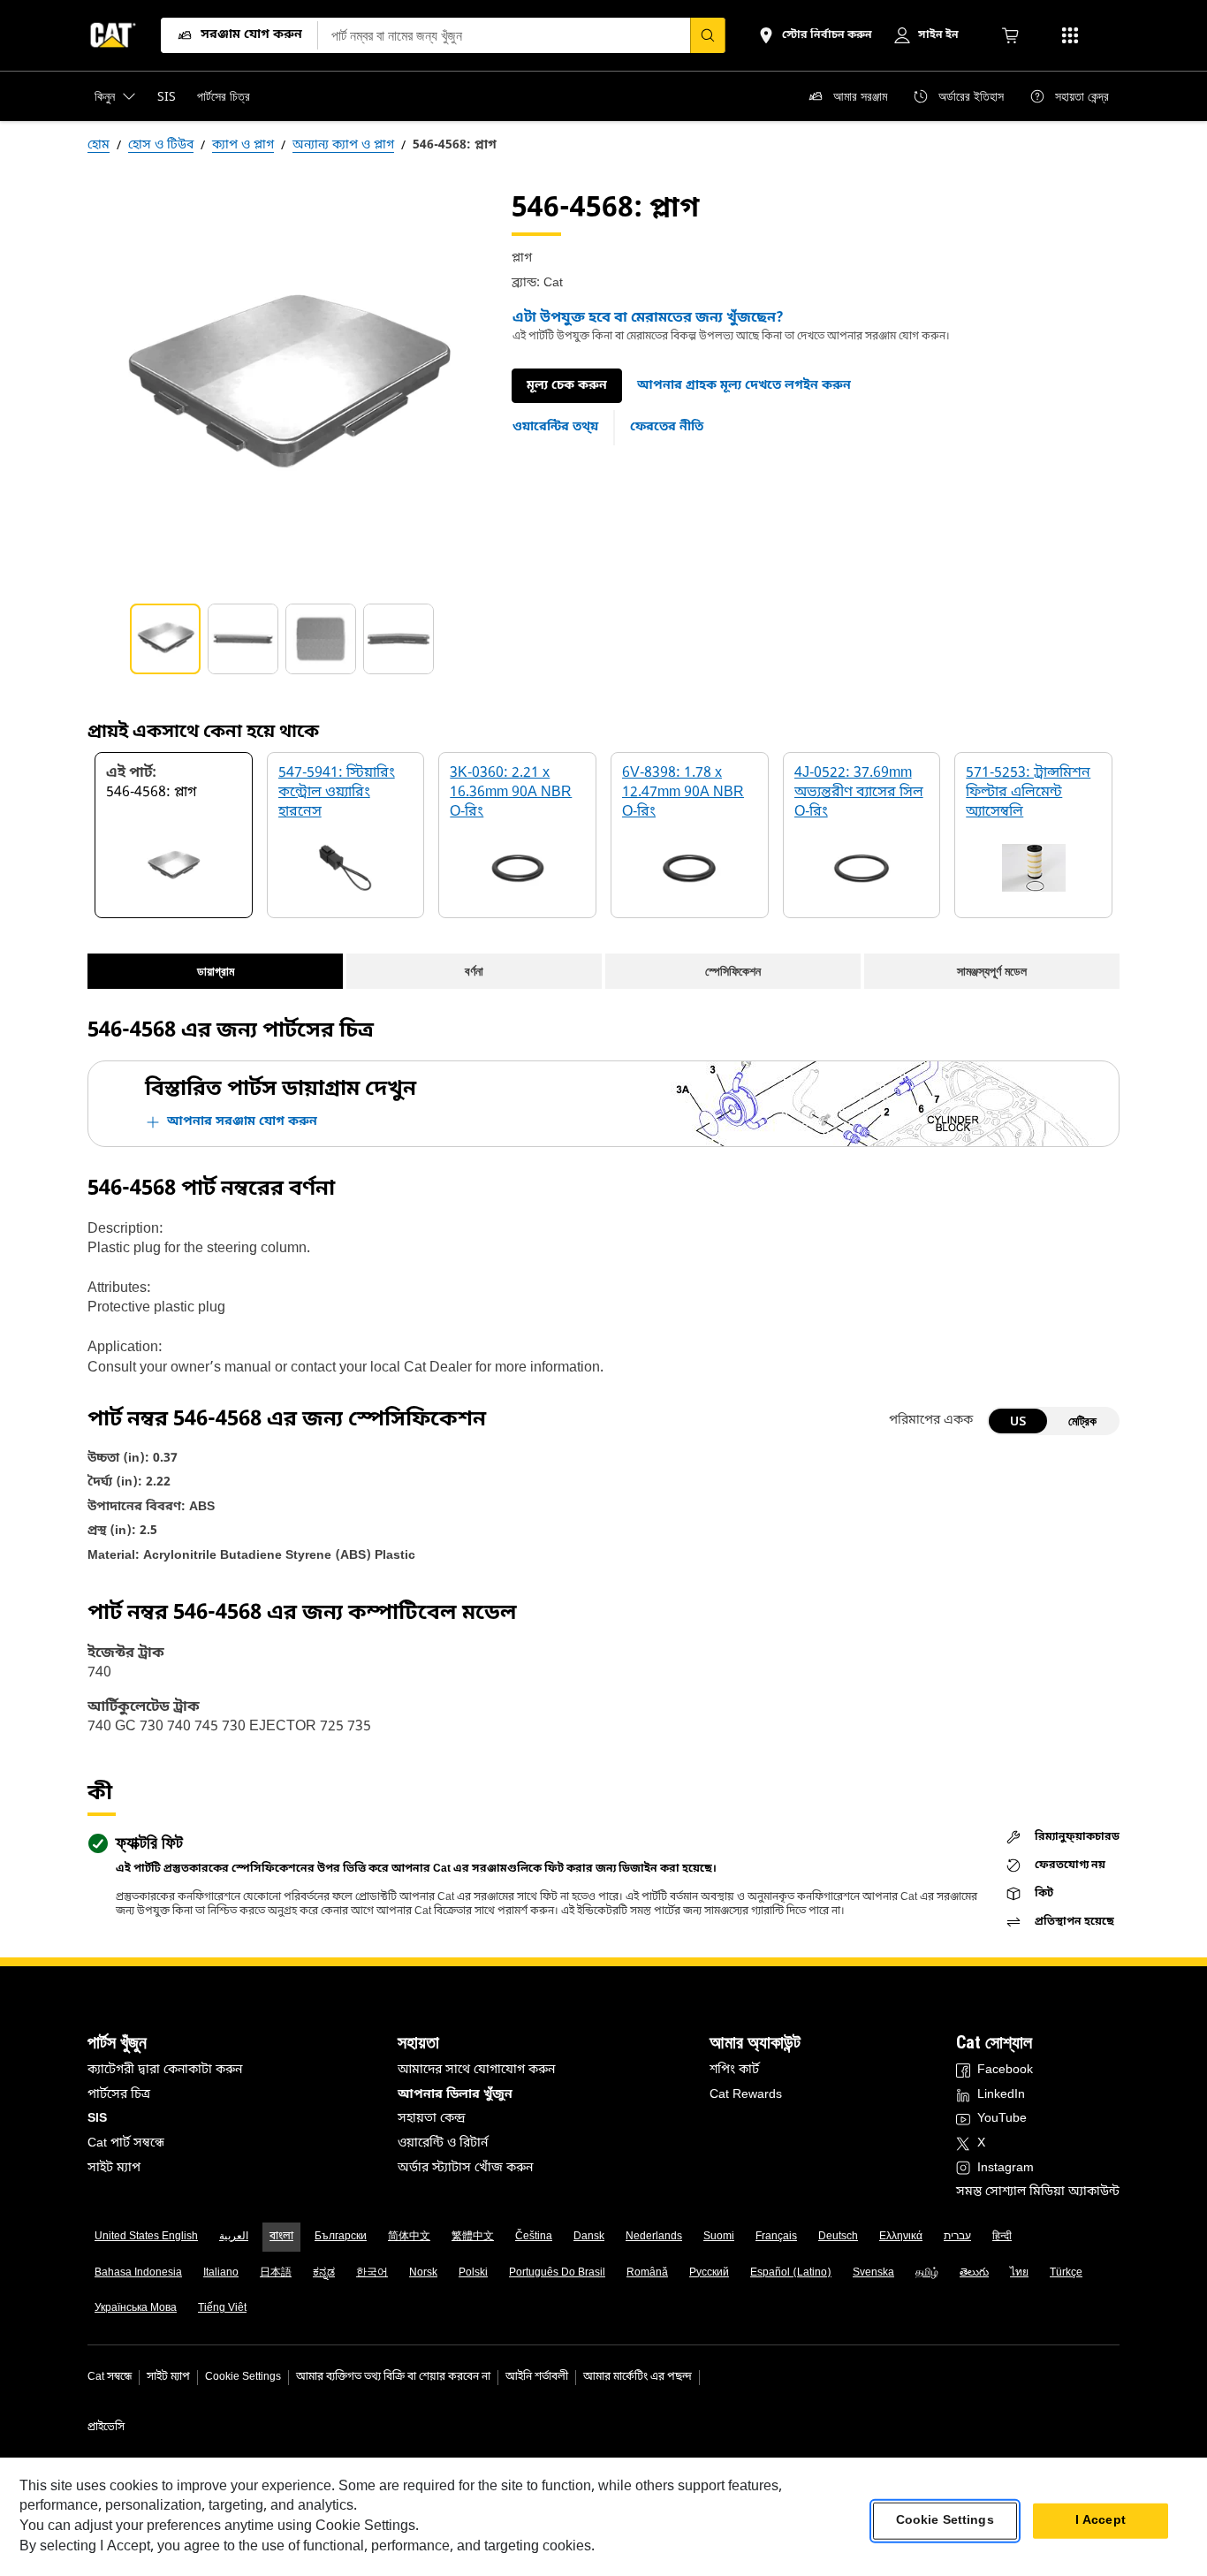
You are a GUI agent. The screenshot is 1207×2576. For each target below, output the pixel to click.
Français (776, 2237)
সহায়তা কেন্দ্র (432, 2119)
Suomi (719, 2237)
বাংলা (281, 2237)
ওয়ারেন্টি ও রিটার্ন (443, 2143)
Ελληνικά (901, 2237)
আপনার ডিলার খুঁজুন (455, 2095)
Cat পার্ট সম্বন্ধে (126, 2143)
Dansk (589, 2237)
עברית (957, 2237)
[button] (744, 386)
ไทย (1019, 2273)
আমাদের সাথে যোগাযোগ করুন (476, 2070)
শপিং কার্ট (734, 2070)
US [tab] (1018, 1421)
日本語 (276, 2273)
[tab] (165, 639)
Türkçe (1066, 2273)
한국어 (372, 2273)
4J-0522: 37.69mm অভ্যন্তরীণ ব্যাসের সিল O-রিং (859, 793)
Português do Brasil (557, 2273)
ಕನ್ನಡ (324, 2273)
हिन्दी (1002, 2237)
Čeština (534, 2237)
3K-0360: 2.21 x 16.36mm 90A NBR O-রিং (511, 793)
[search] (708, 35)
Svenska (873, 2273)
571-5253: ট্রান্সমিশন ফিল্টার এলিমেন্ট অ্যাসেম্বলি (1028, 793)
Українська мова (136, 2308)
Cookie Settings (243, 2377)
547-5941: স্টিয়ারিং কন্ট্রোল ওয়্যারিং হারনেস (337, 793)
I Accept (1101, 2521)
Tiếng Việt (222, 2308)
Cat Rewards (746, 2095)
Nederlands (654, 2237)
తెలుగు (974, 2273)
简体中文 (409, 2237)
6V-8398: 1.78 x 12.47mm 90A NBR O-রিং (683, 793)
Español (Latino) (791, 2273)
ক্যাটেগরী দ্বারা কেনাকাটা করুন (165, 2070)
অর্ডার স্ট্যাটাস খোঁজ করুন (465, 2168)
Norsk (423, 2273)
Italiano (221, 2273)
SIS (97, 2119)
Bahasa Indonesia (138, 2273)
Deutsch (838, 2237)
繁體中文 (473, 2237)
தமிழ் (927, 2273)
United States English (146, 2237)
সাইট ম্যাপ (114, 2168)
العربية (234, 2237)
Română (647, 2273)
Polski (473, 2273)
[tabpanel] (285, 388)
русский (709, 2273)
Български (341, 2237)
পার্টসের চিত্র (119, 2095)
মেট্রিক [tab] (1082, 1421)
